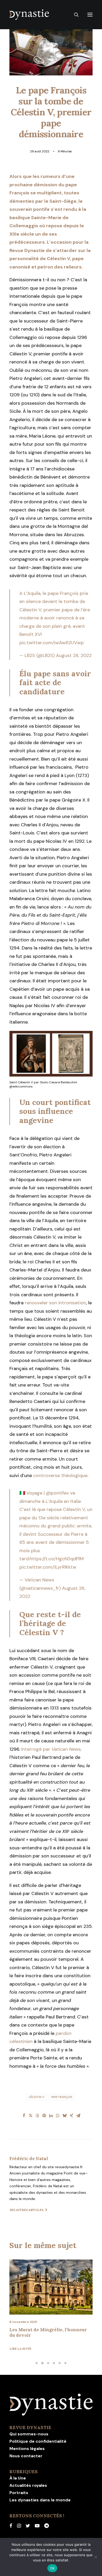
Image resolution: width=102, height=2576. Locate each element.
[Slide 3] (48, 2363)
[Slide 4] (54, 2363)
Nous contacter (26, 2456)
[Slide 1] (37, 2363)
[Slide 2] (42, 2363)
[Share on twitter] (31, 2115)
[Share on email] (78, 2115)
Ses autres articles (27, 2210)
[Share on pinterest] (44, 2115)
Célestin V (36, 2097)
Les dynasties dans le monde (40, 2500)
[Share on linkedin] (51, 2115)
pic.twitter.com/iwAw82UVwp (52, 643)
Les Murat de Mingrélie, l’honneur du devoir (48, 2332)
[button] (90, 15)
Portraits (19, 2493)
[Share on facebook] (24, 2115)
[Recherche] (74, 15)
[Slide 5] (60, 2363)
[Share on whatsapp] (58, 2115)
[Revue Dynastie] (29, 15)
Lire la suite (21, 2349)
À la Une (18, 2478)
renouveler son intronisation (55, 1303)
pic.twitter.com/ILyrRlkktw (48, 1567)
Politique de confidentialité (38, 2441)
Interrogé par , (51, 1749)
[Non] (95, 2557)
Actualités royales (28, 2485)
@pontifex (57, 1493)
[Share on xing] (71, 2115)
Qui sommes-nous (29, 2434)
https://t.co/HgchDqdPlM (57, 1559)
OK (52, 2568)
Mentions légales (27, 2449)
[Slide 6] (65, 2363)
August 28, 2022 (74, 655)
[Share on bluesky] (65, 2115)
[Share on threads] (37, 2115)
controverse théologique (60, 1475)
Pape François (62, 2097)
